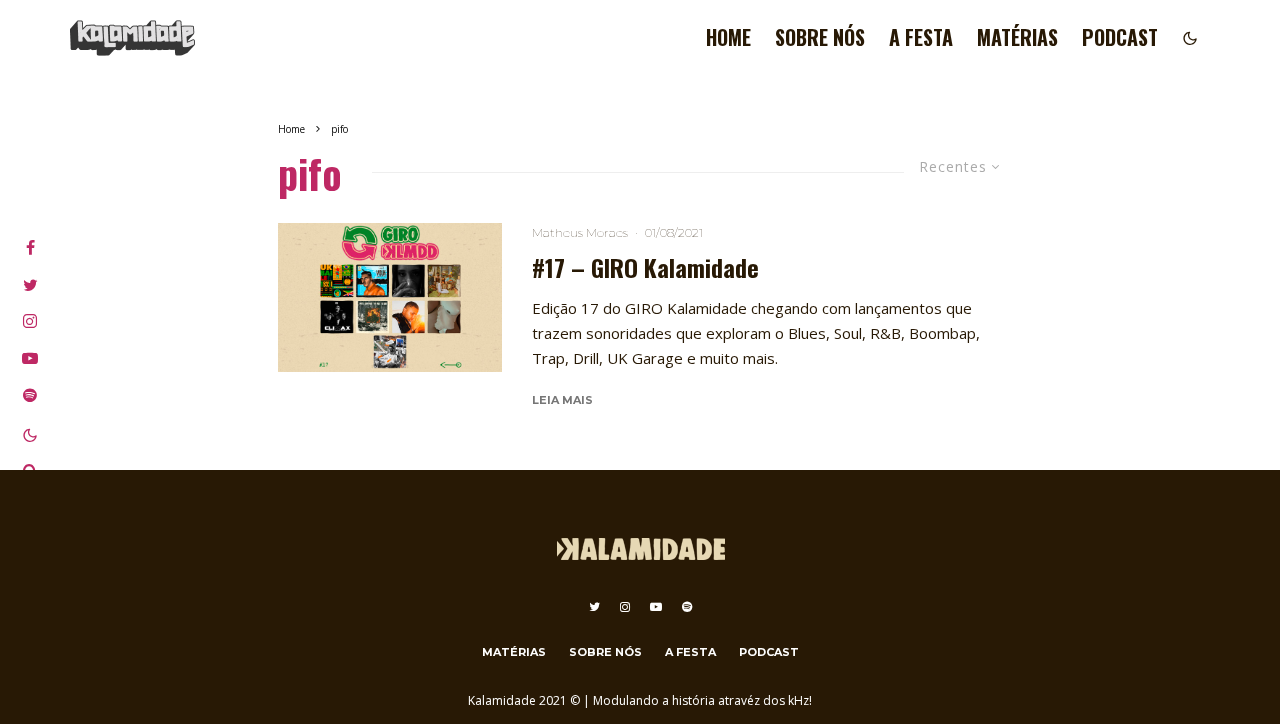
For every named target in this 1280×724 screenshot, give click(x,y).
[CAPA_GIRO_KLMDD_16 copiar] (390, 297)
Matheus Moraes (580, 232)
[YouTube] (656, 607)
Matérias (1017, 37)
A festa (921, 37)
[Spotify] (687, 607)
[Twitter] (594, 607)
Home (728, 37)
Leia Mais (562, 400)
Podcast (1120, 37)
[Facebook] (30, 248)
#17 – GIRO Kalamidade (645, 267)
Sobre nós (820, 37)
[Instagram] (625, 607)
